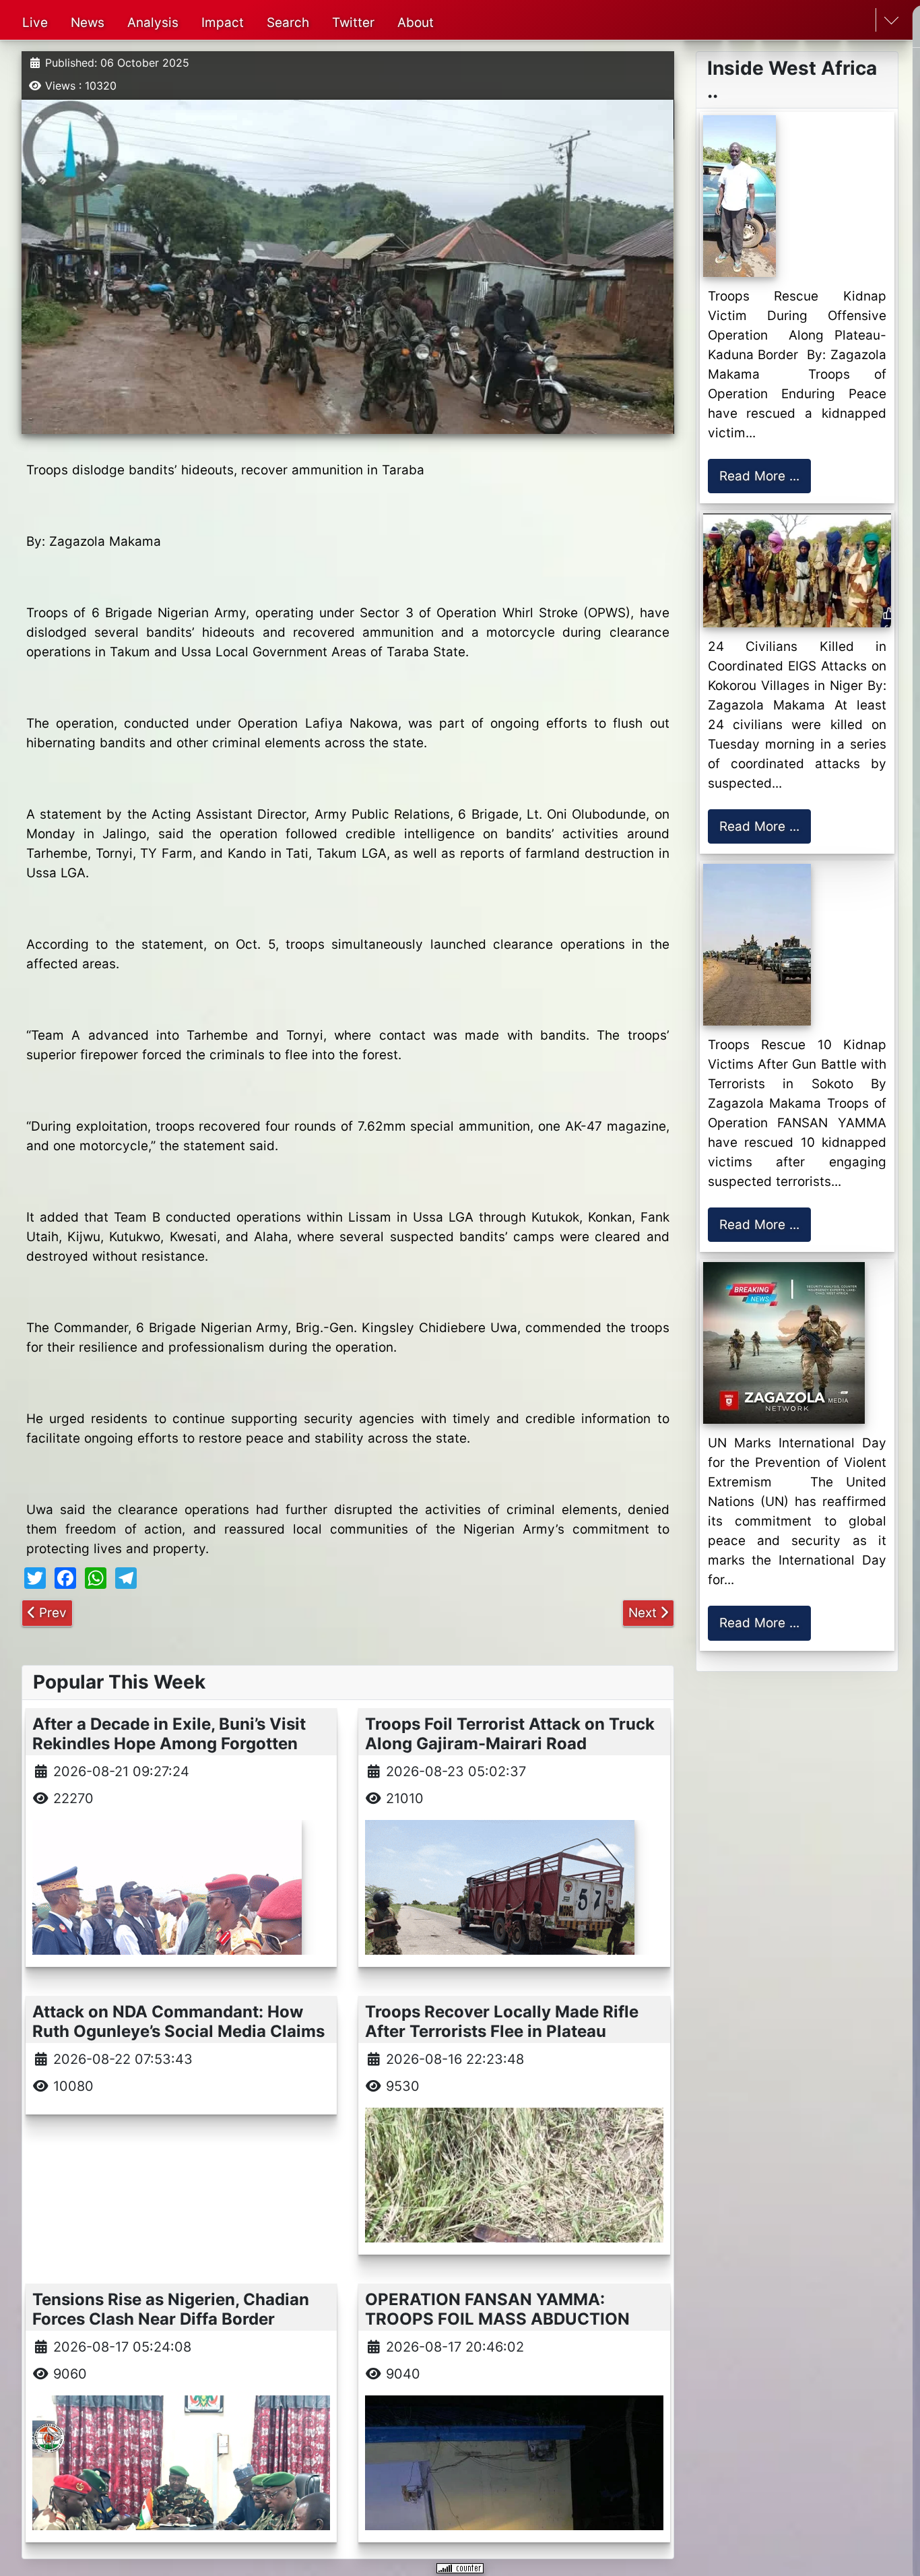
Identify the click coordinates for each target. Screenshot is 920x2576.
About (416, 23)
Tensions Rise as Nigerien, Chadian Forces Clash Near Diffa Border (171, 2309)
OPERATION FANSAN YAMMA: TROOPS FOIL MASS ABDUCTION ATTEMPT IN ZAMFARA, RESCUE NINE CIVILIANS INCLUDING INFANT (507, 2328)
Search (288, 23)
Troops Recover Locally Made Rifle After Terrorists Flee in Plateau (502, 2021)
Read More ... (759, 476)
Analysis (153, 23)
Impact (223, 23)
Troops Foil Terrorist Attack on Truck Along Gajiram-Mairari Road (510, 1734)
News (88, 23)
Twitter (353, 23)
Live (35, 23)
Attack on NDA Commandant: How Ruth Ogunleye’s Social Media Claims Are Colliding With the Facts (178, 2031)
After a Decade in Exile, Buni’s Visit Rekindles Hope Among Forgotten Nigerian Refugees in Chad (169, 1743)
